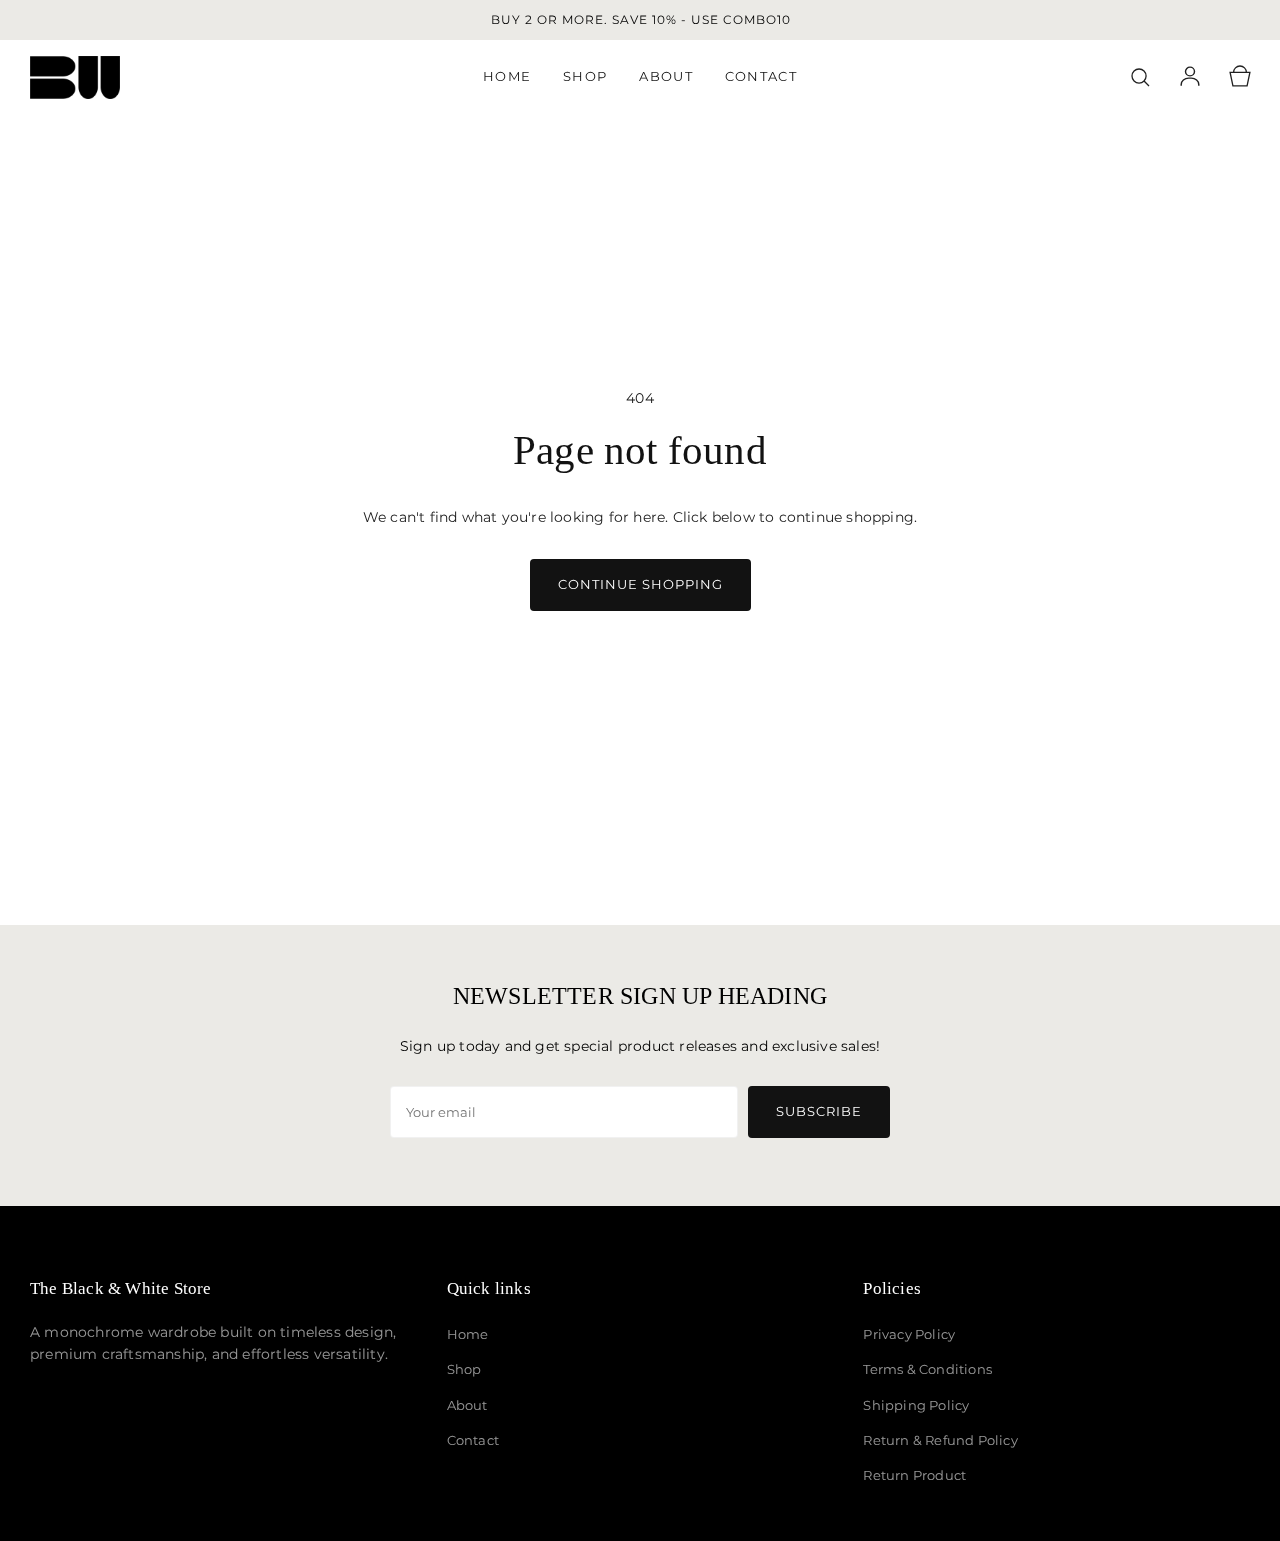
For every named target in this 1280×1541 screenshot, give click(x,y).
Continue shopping (640, 584)
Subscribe (819, 1111)
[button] (1140, 77)
